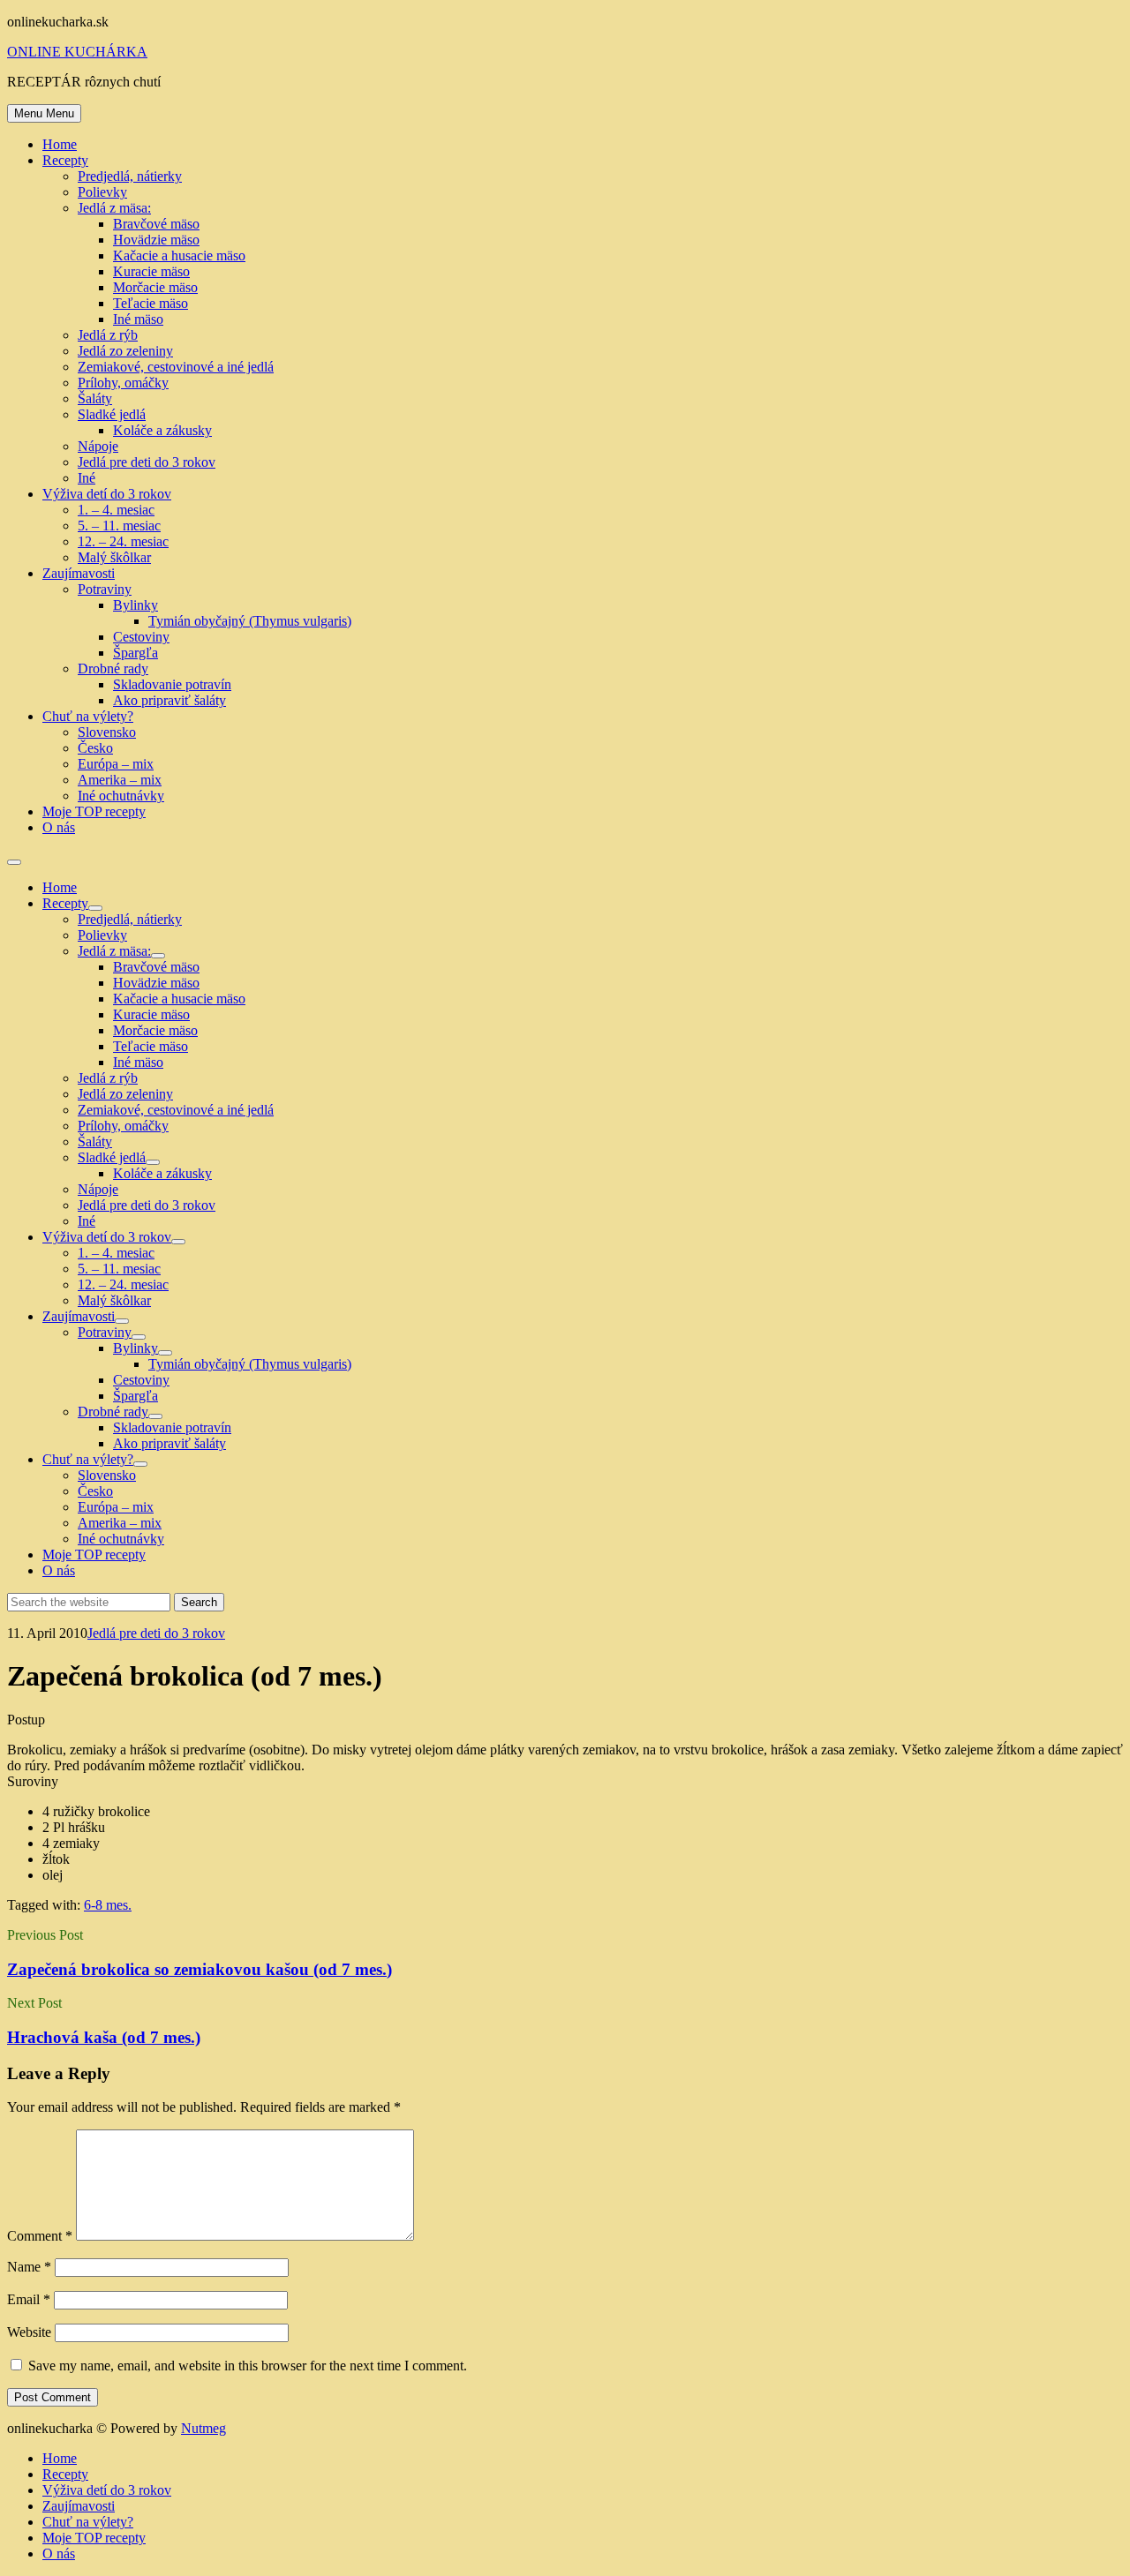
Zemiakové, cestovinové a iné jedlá (176, 367)
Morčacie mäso (155, 287)
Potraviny (105, 589)
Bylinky (136, 605)
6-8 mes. (108, 1905)
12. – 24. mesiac (123, 541)
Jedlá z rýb (108, 335)
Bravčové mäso (156, 224)
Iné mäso (138, 319)
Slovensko (107, 732)
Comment (40, 2236)
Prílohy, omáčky (123, 383)
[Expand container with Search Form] (14, 862)
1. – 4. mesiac (116, 510)
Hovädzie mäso (156, 240)
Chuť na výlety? (88, 716)
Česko (95, 748)
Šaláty (95, 398)
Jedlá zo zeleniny (125, 351)
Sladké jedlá (112, 414)
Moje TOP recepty (94, 811)
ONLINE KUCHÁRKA (77, 52)
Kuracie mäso (151, 271)
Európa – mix (116, 764)
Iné (87, 478)
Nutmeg (203, 2428)
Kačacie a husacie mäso (179, 255)
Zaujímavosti (79, 573)
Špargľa (136, 653)
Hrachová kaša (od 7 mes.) (104, 2037)
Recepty (65, 160)
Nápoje (98, 446)
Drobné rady (113, 668)
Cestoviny (141, 637)
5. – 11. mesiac (119, 526)
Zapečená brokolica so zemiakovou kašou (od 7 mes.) (200, 1969)
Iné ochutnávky (121, 796)
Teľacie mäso (151, 303)
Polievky (102, 192)
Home (60, 144)
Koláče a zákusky (162, 430)
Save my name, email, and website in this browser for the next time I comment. (248, 2366)
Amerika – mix (120, 780)
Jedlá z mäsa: (114, 208)
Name (29, 2267)
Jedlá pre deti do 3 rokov (147, 462)
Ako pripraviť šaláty (169, 700)
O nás (59, 827)
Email (29, 2299)
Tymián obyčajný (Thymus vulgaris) (250, 621)
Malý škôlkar (114, 557)
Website (29, 2332)
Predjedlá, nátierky (130, 176)
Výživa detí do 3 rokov (107, 494)
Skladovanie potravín (172, 684)
